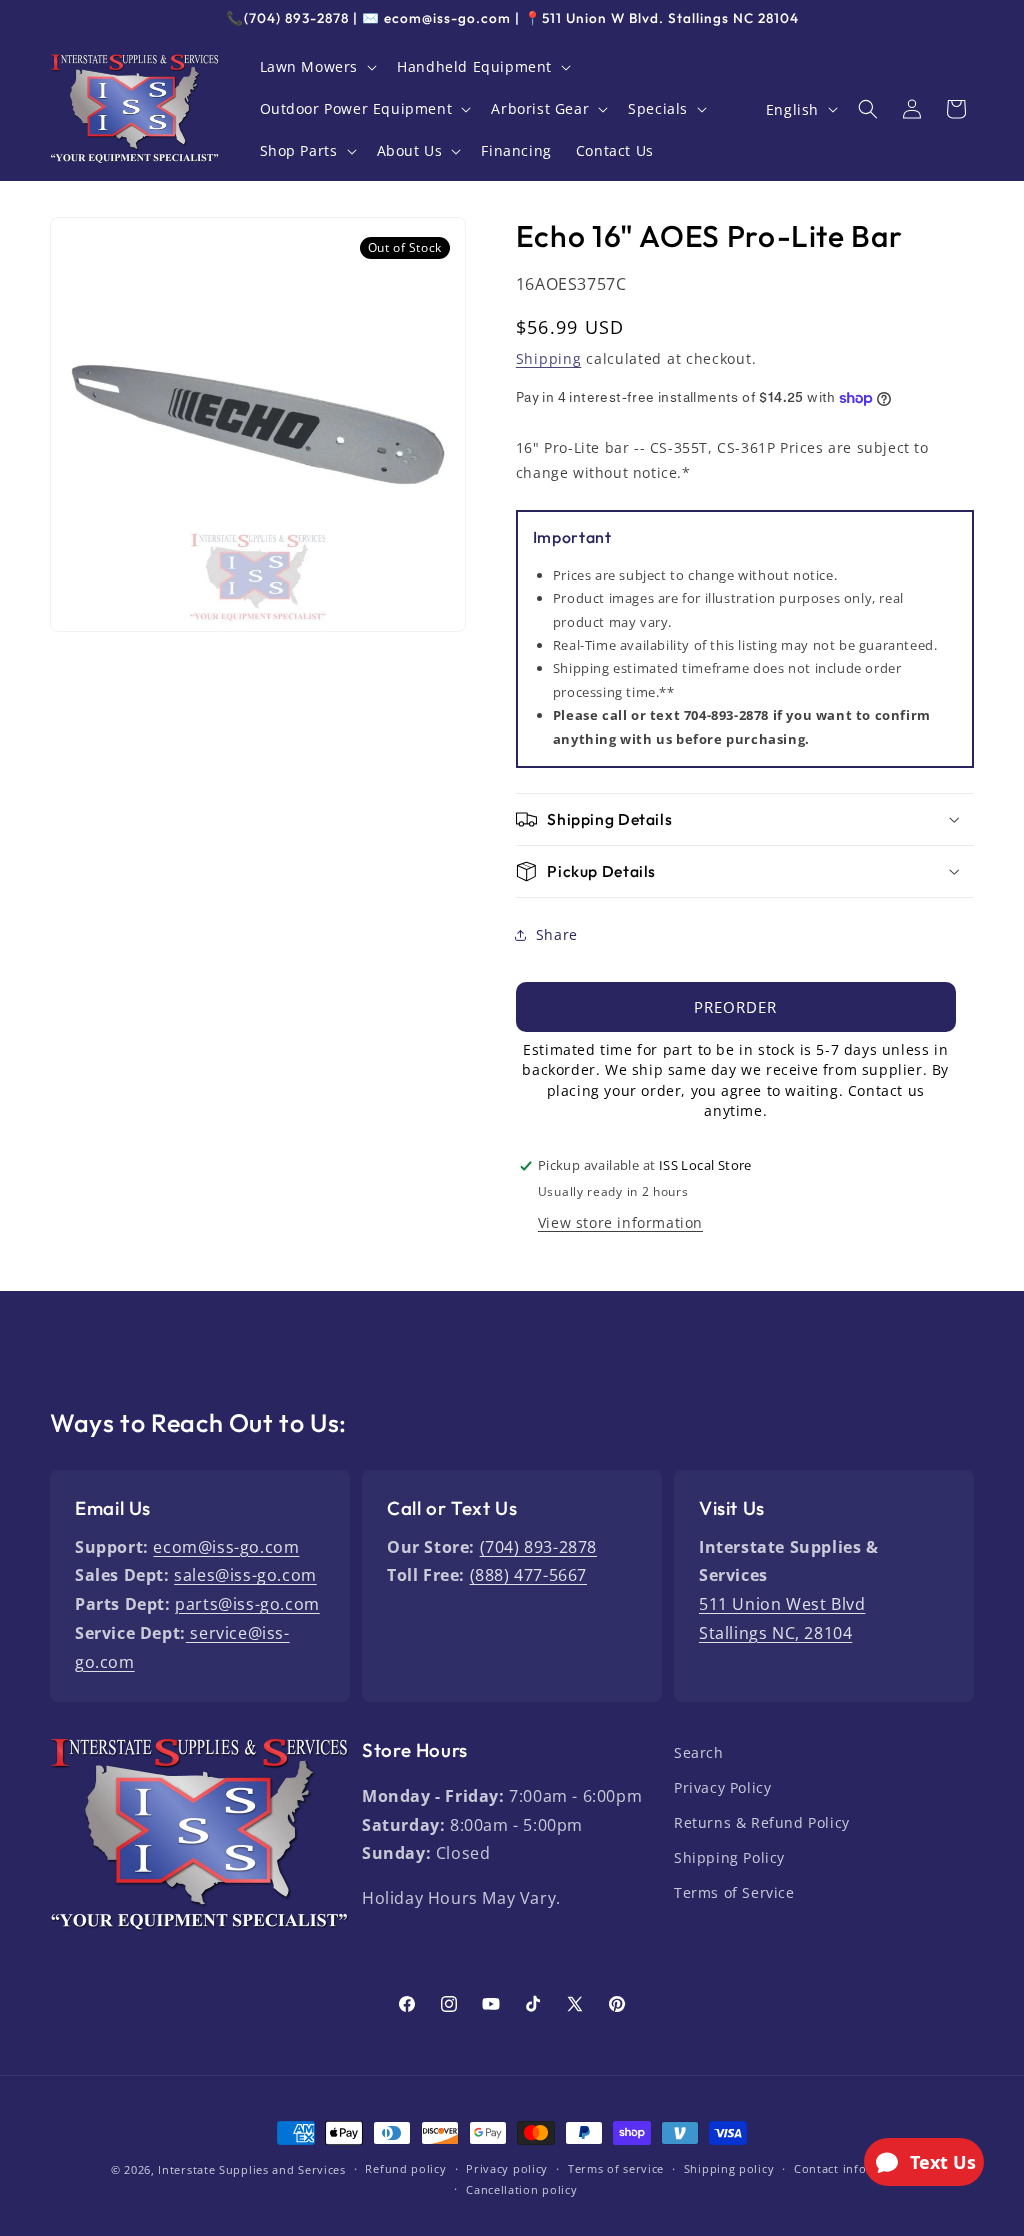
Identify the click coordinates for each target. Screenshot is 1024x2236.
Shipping (549, 358)
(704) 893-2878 (538, 1547)
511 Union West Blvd (782, 1604)
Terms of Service (734, 1892)
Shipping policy (729, 2168)
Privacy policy (507, 2168)
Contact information (853, 2168)
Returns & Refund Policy (762, 1822)
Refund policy (405, 2168)
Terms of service (616, 2168)
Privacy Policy (722, 1787)
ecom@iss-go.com (226, 1547)
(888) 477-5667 (528, 1575)
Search (699, 1752)
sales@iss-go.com (245, 1575)
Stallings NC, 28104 (775, 1633)
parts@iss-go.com (247, 1604)
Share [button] (557, 934)
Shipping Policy (729, 1857)
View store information (620, 1222)
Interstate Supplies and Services (251, 2169)
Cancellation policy (521, 2189)
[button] (317, 67)
